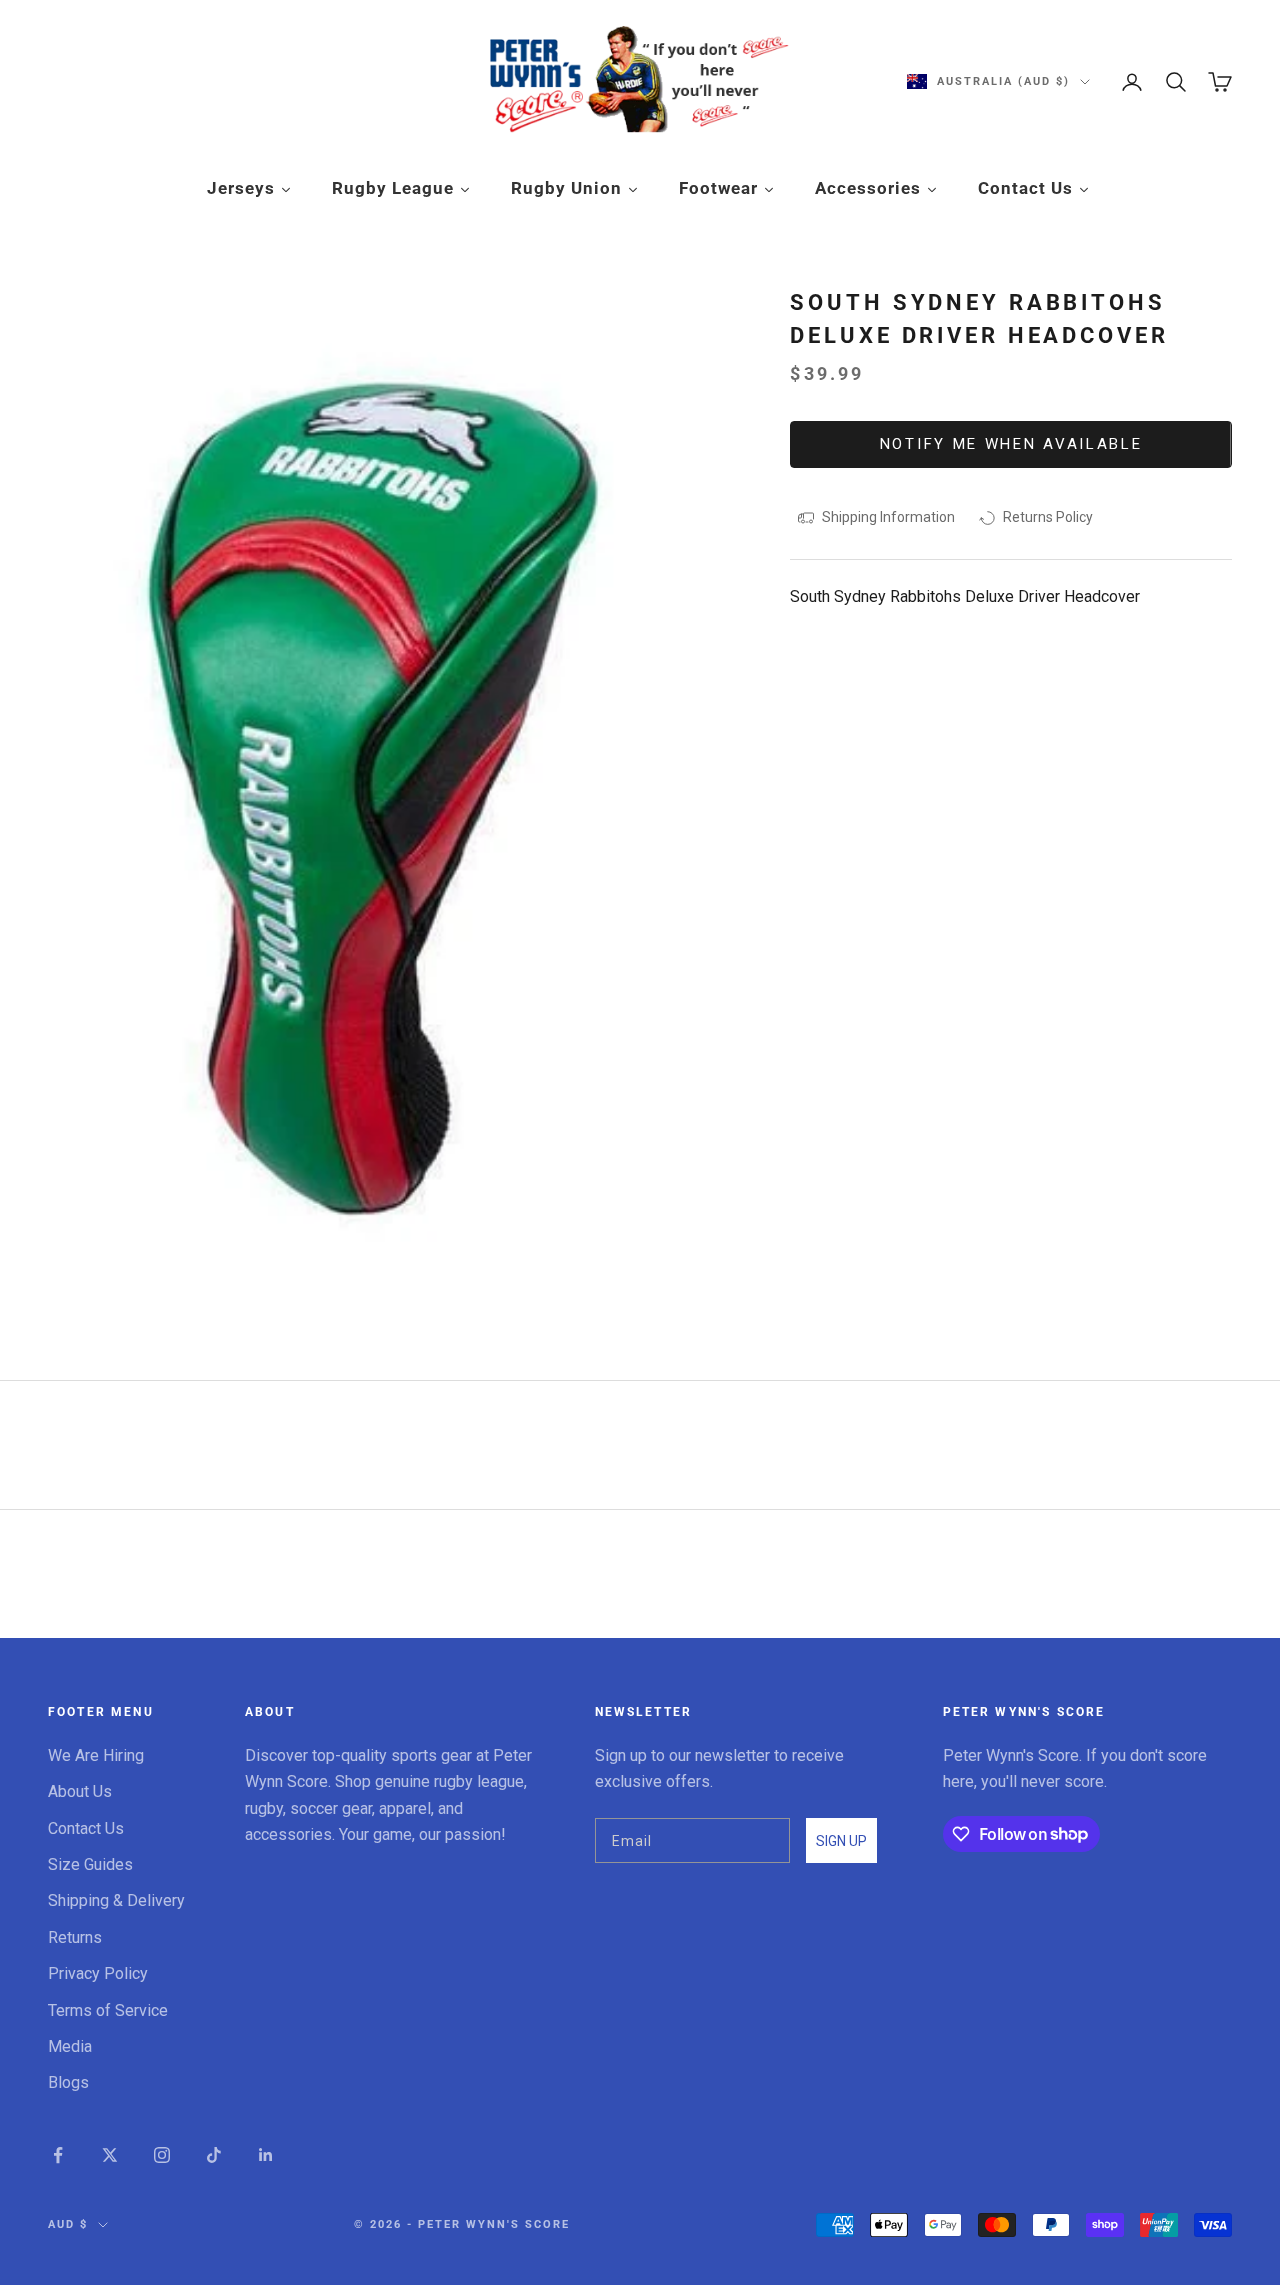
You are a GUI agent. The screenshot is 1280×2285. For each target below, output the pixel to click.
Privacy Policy (98, 1973)
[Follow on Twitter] (110, 2155)
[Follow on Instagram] (162, 2155)
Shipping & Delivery (116, 1900)
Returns (75, 1937)
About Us (80, 1791)
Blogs (68, 2082)
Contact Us (86, 1828)
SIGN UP (841, 1841)
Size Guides (90, 1864)
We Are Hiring (96, 1755)
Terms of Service (108, 2010)
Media (70, 2046)
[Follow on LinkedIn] (266, 2155)
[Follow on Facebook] (58, 2155)
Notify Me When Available (1011, 444)
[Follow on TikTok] (214, 2155)
